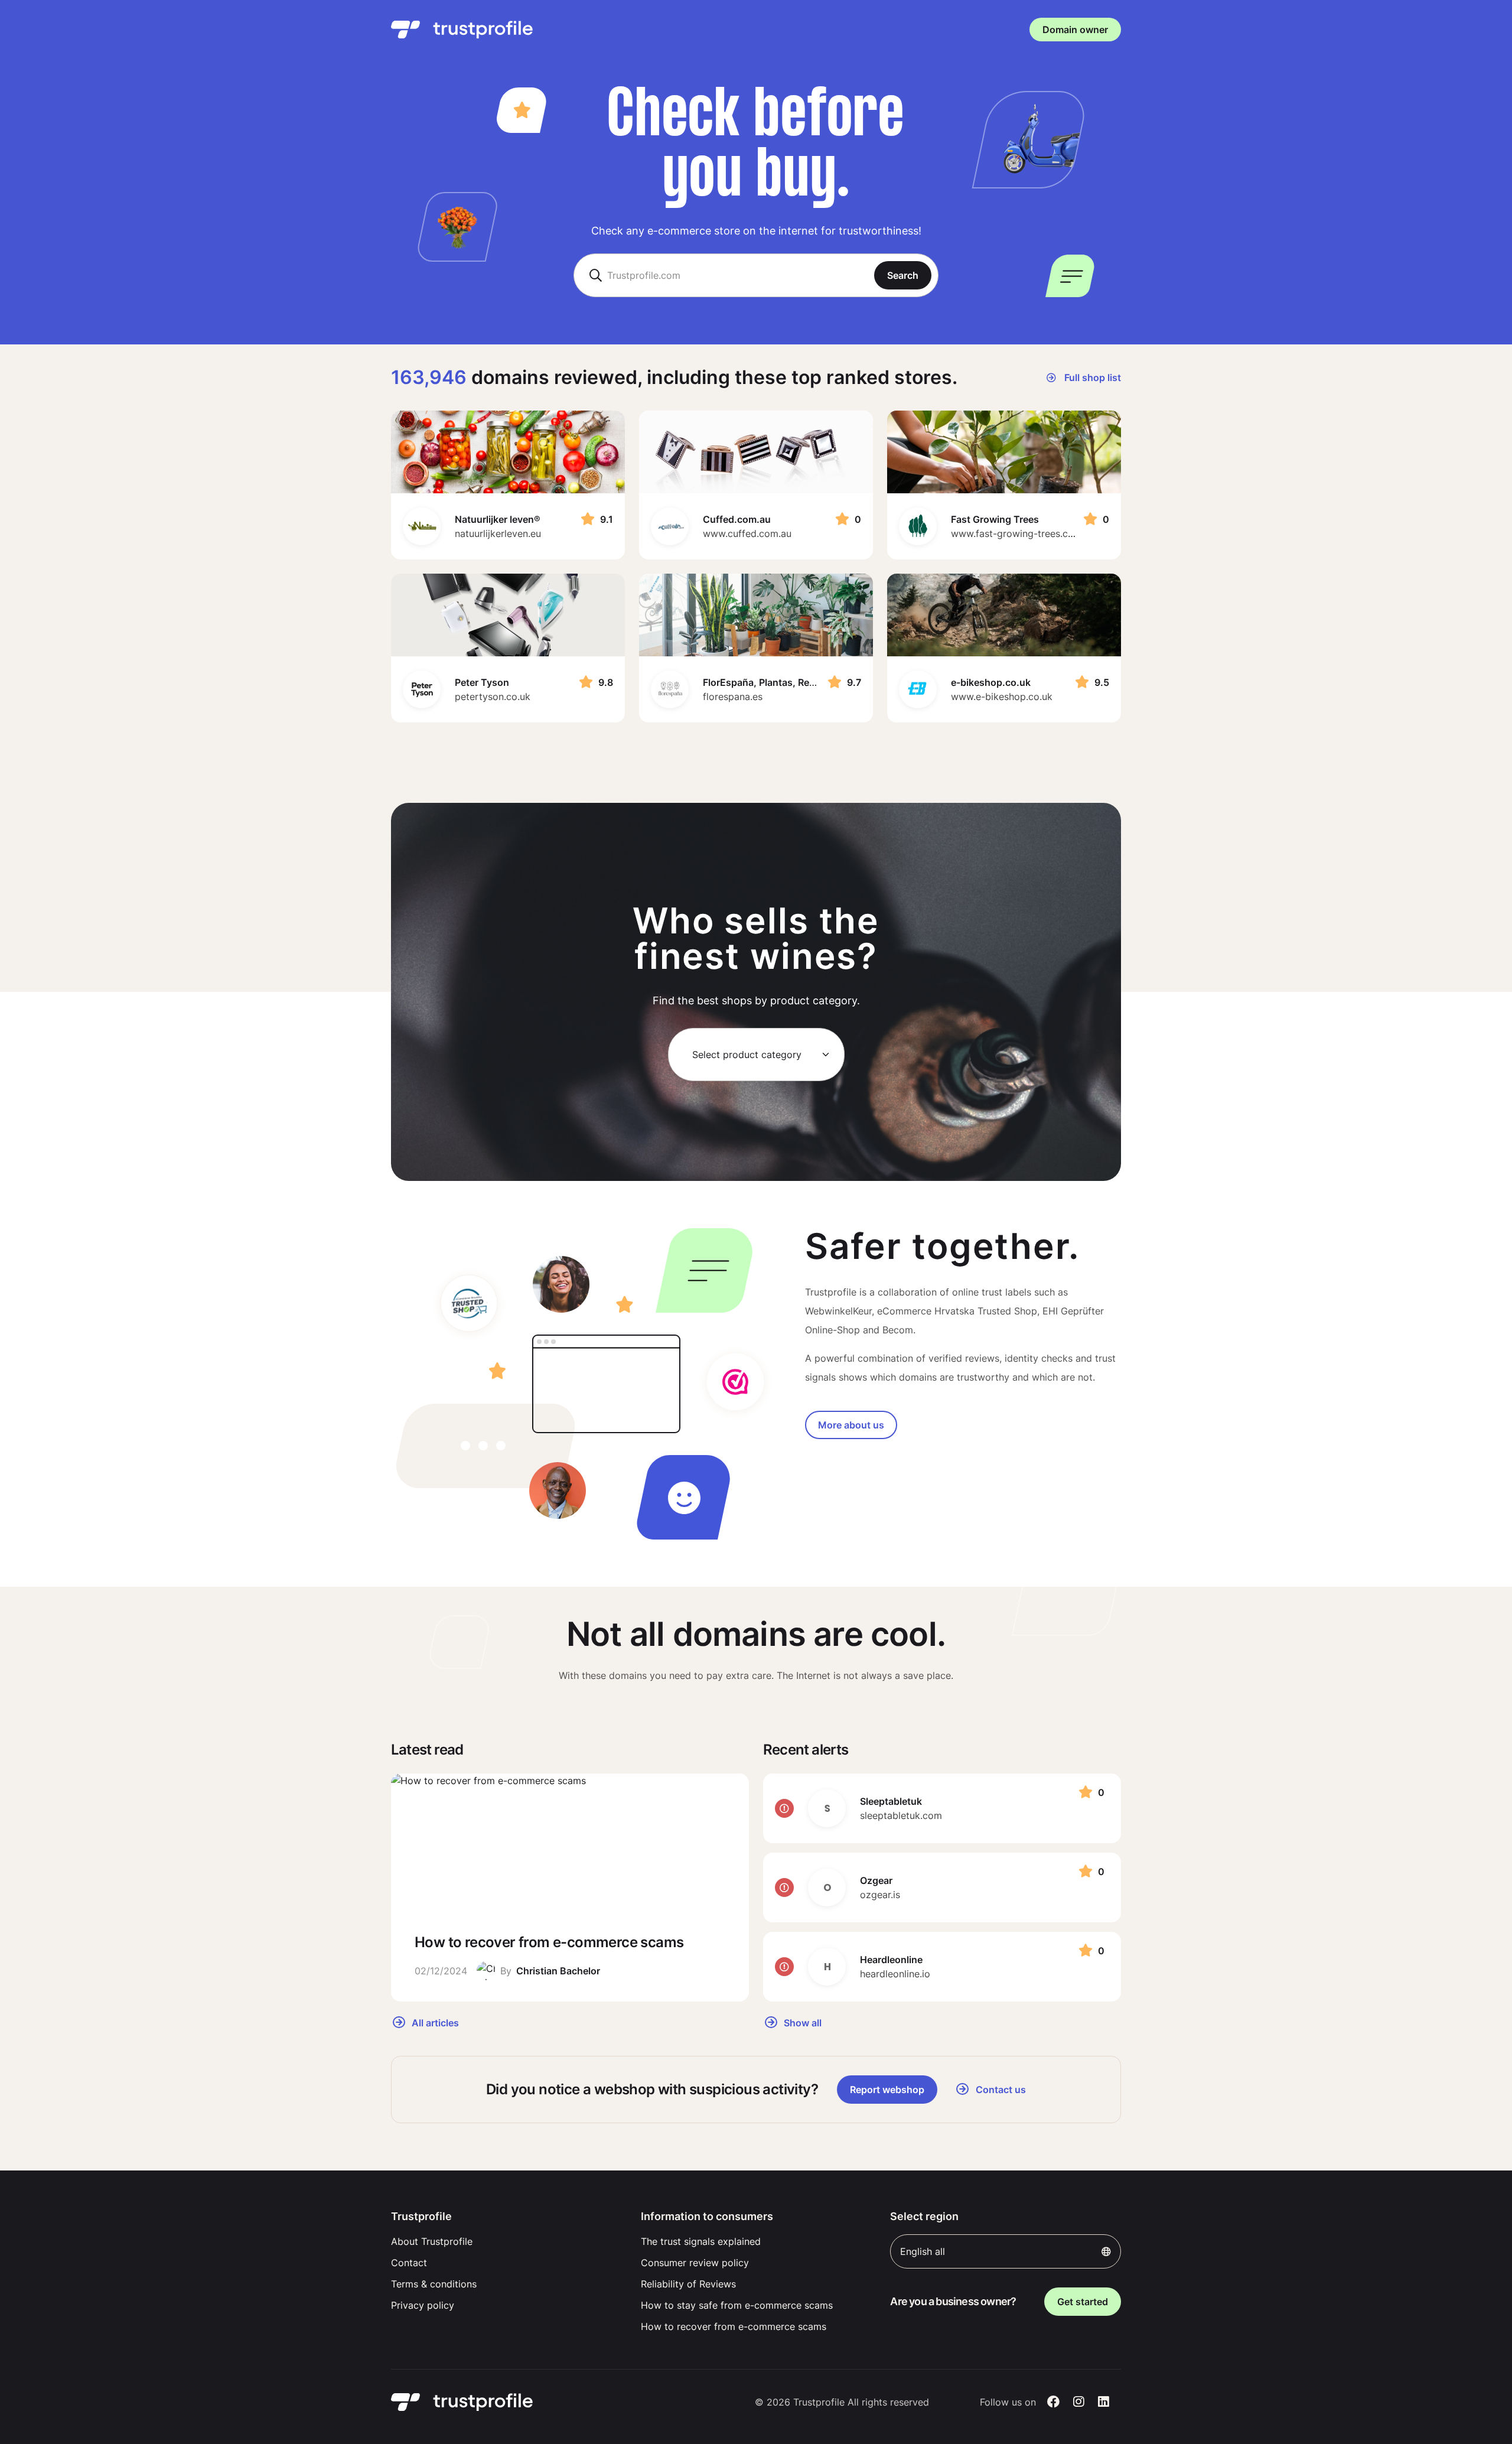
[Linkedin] (1104, 2402)
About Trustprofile (432, 2241)
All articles (434, 2022)
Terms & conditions (434, 2284)
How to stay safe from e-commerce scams (737, 2305)
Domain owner (1075, 30)
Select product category (747, 1055)
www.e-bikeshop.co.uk (1002, 697)
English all (923, 2251)
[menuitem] (506, 2241)
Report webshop (887, 2090)
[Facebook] (1053, 2402)
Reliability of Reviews (688, 2284)
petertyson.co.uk (493, 697)
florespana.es (733, 697)
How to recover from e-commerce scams (734, 2326)
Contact (409, 2263)
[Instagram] (1079, 2402)
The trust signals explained (701, 2241)
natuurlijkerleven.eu (498, 533)
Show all (801, 2022)
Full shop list (1091, 377)
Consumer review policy (695, 2263)
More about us (851, 1425)
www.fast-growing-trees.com (1016, 533)
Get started (1083, 2302)
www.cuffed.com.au (747, 533)
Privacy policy (423, 2305)
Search (903, 275)
